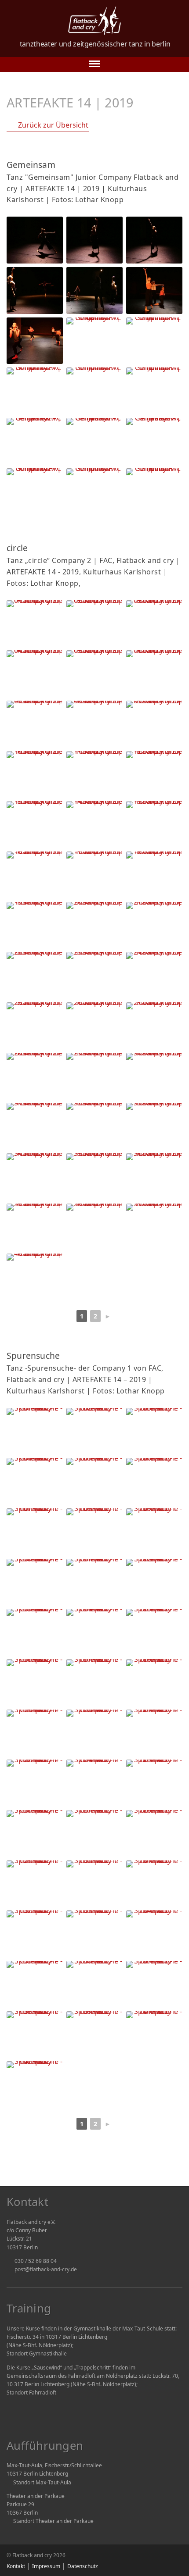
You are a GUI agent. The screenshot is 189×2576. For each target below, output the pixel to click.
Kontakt (16, 2566)
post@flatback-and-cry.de (46, 2269)
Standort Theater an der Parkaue (53, 2521)
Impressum (46, 2566)
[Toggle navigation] (94, 64)
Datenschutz (83, 2566)
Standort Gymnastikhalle (37, 2353)
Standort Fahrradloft (31, 2393)
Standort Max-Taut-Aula (42, 2482)
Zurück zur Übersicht (53, 125)
